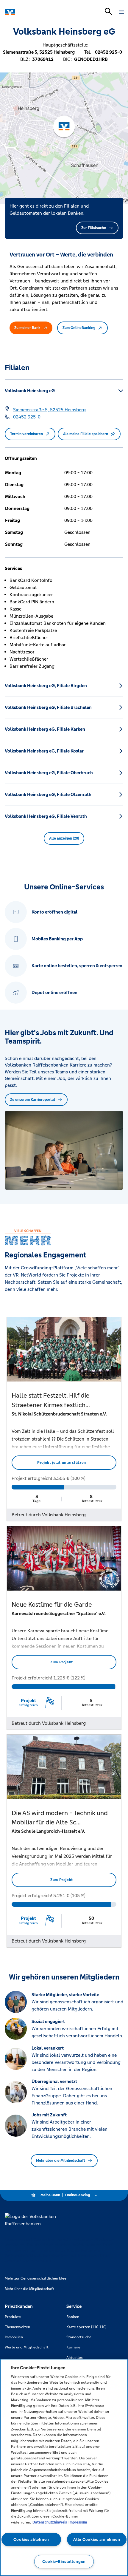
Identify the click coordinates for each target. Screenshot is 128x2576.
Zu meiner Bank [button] (27, 328)
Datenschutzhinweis (50, 2522)
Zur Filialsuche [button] (94, 228)
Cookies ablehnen (31, 2539)
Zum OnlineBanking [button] (79, 328)
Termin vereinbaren (26, 434)
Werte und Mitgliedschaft (27, 2347)
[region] (64, 2467)
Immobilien (14, 2337)
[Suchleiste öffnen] (108, 11)
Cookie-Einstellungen (64, 2562)
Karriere (73, 2347)
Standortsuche (79, 2337)
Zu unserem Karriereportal (33, 1100)
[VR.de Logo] (31, 12)
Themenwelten (17, 2327)
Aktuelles (75, 2358)
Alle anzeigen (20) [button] (64, 838)
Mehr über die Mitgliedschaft (61, 2161)
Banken (73, 2317)
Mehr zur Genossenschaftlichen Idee (36, 2278)
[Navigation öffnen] (121, 12)
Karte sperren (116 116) (86, 2327)
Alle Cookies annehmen (97, 2539)
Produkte (13, 2317)
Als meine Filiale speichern (86, 434)
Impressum (78, 2522)
